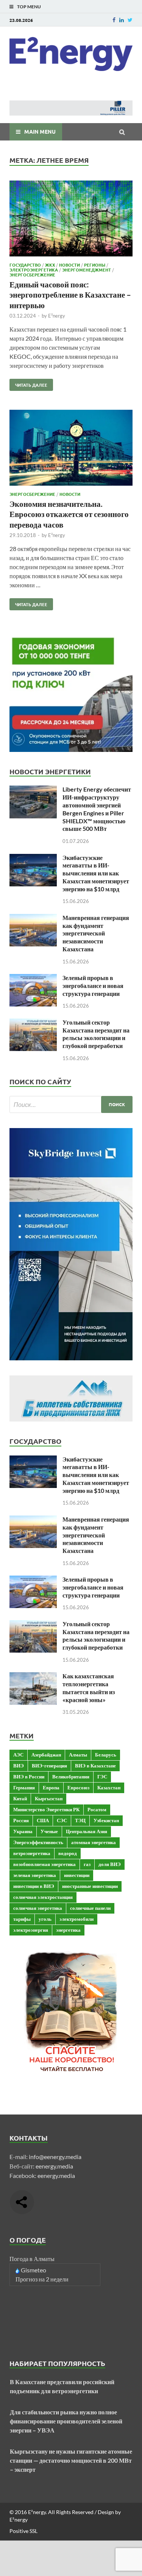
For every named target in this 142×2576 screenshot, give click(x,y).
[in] (122, 20)
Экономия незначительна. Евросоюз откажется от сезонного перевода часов (69, 514)
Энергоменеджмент (87, 270)
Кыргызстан (49, 1798)
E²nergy (57, 316)
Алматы (78, 1755)
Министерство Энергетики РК (46, 1809)
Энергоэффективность (38, 1842)
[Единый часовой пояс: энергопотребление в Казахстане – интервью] (71, 220)
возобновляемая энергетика (44, 1864)
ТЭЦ (80, 1820)
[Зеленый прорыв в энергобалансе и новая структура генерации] (33, 978)
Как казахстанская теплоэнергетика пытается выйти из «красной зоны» (89, 1688)
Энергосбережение (32, 275)
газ (87, 1864)
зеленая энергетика (35, 1875)
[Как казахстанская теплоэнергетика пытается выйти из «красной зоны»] (33, 1677)
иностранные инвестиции (90, 1886)
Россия (21, 1820)
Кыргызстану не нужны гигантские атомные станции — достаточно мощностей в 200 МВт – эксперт (71, 2460)
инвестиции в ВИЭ (34, 1886)
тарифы (22, 1919)
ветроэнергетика (32, 1853)
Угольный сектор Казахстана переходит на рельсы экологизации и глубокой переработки (96, 1034)
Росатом (97, 1809)
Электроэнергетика (34, 270)
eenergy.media (54, 2166)
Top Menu (29, 7)
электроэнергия (31, 1930)
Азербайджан (46, 1755)
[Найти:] (71, 1104)
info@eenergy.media (55, 2157)
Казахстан (109, 1787)
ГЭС (102, 1776)
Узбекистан (106, 1820)
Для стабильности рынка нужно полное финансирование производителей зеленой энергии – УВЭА (66, 2421)
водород (68, 1853)
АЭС (18, 1755)
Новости (69, 265)
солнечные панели (90, 1908)
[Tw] (130, 20)
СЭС (62, 1820)
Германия (24, 1787)
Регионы (95, 265)
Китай (20, 1798)
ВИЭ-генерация (49, 1766)
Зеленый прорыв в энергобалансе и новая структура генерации (93, 985)
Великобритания (71, 1776)
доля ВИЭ (110, 1864)
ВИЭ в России (29, 1776)
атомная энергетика (94, 1842)
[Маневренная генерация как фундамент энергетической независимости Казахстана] (33, 918)
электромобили (76, 1919)
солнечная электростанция (43, 1897)
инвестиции (77, 1875)
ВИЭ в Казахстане (95, 1766)
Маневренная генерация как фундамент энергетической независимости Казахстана (96, 933)
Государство (25, 265)
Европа (51, 1787)
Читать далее (28, 383)
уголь (45, 1919)
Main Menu (40, 131)
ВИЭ (19, 1766)
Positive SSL (23, 2531)
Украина (23, 1831)
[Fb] (114, 20)
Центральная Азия (87, 1831)
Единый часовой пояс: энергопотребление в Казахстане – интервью (70, 295)
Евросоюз (78, 1787)
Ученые (49, 1831)
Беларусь (106, 1755)
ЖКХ (50, 265)
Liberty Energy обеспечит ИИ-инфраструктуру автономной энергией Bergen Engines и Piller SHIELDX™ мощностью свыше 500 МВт (97, 809)
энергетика (68, 1930)
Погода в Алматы (32, 2259)
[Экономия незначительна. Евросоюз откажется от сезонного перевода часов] (71, 449)
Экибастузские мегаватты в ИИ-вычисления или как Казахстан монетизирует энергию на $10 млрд (96, 873)
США (43, 1820)
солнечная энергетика (38, 1908)
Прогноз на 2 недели (42, 2279)
